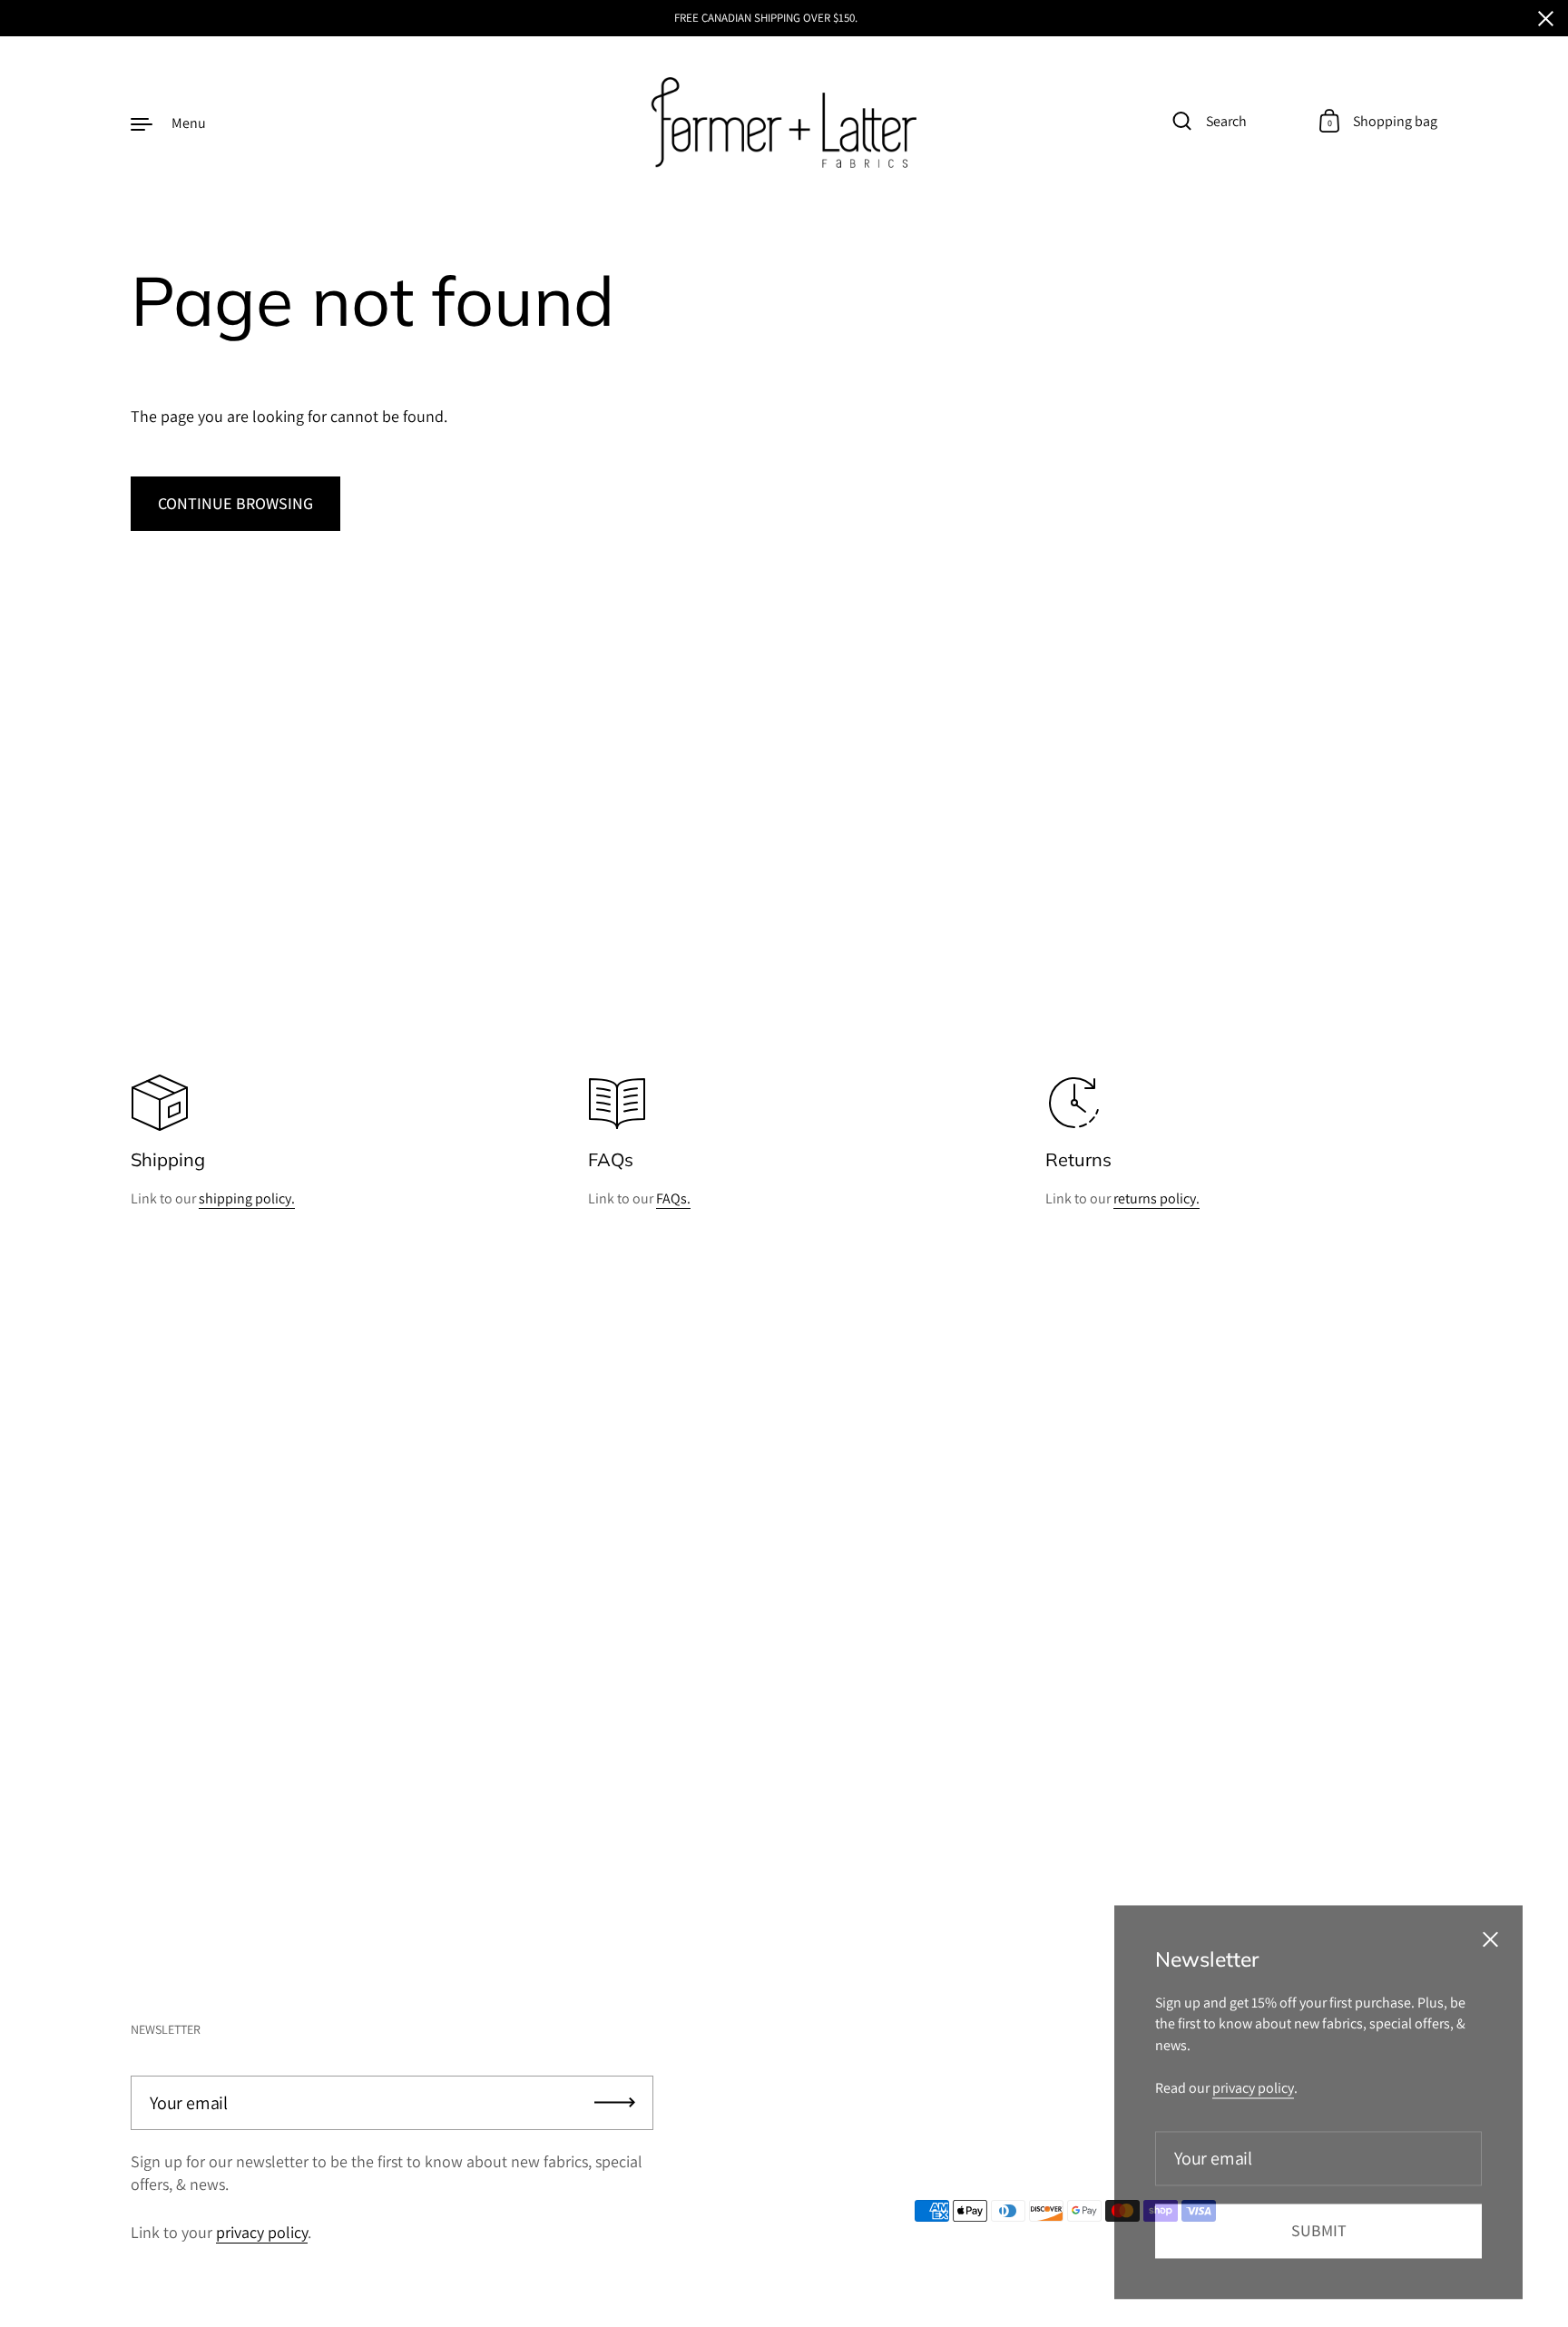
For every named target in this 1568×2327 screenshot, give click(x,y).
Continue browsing (235, 503)
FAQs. (673, 1198)
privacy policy (262, 2232)
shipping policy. (247, 1198)
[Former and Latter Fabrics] (784, 123)
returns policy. (1156, 1198)
